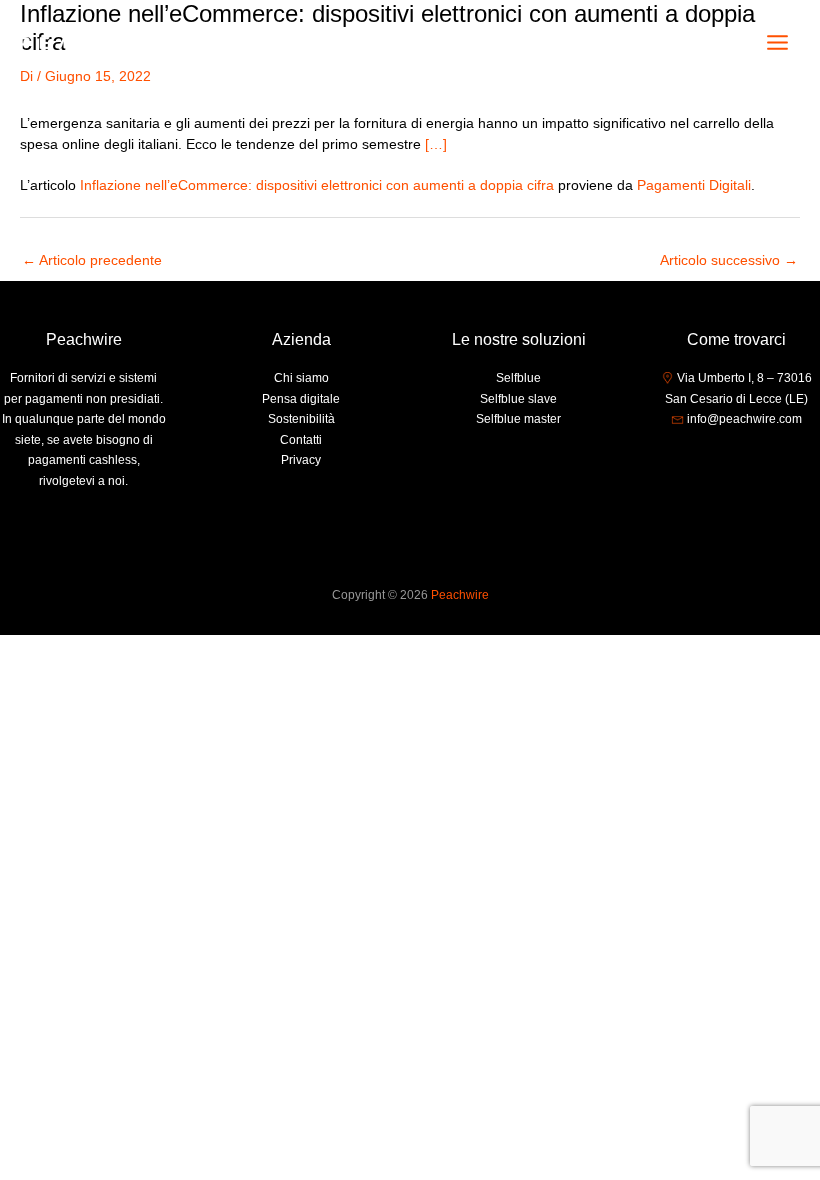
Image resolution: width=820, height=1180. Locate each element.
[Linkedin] (766, 458)
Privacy (301, 460)
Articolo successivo (729, 260)
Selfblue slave (518, 399)
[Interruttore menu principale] (778, 43)
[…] (436, 144)
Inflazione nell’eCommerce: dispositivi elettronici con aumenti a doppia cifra (317, 185)
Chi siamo (301, 378)
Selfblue (518, 378)
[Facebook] (706, 458)
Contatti (301, 440)
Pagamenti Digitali (694, 185)
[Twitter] (736, 458)
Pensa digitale (301, 399)
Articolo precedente (92, 260)
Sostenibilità (301, 419)
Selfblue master (518, 419)
